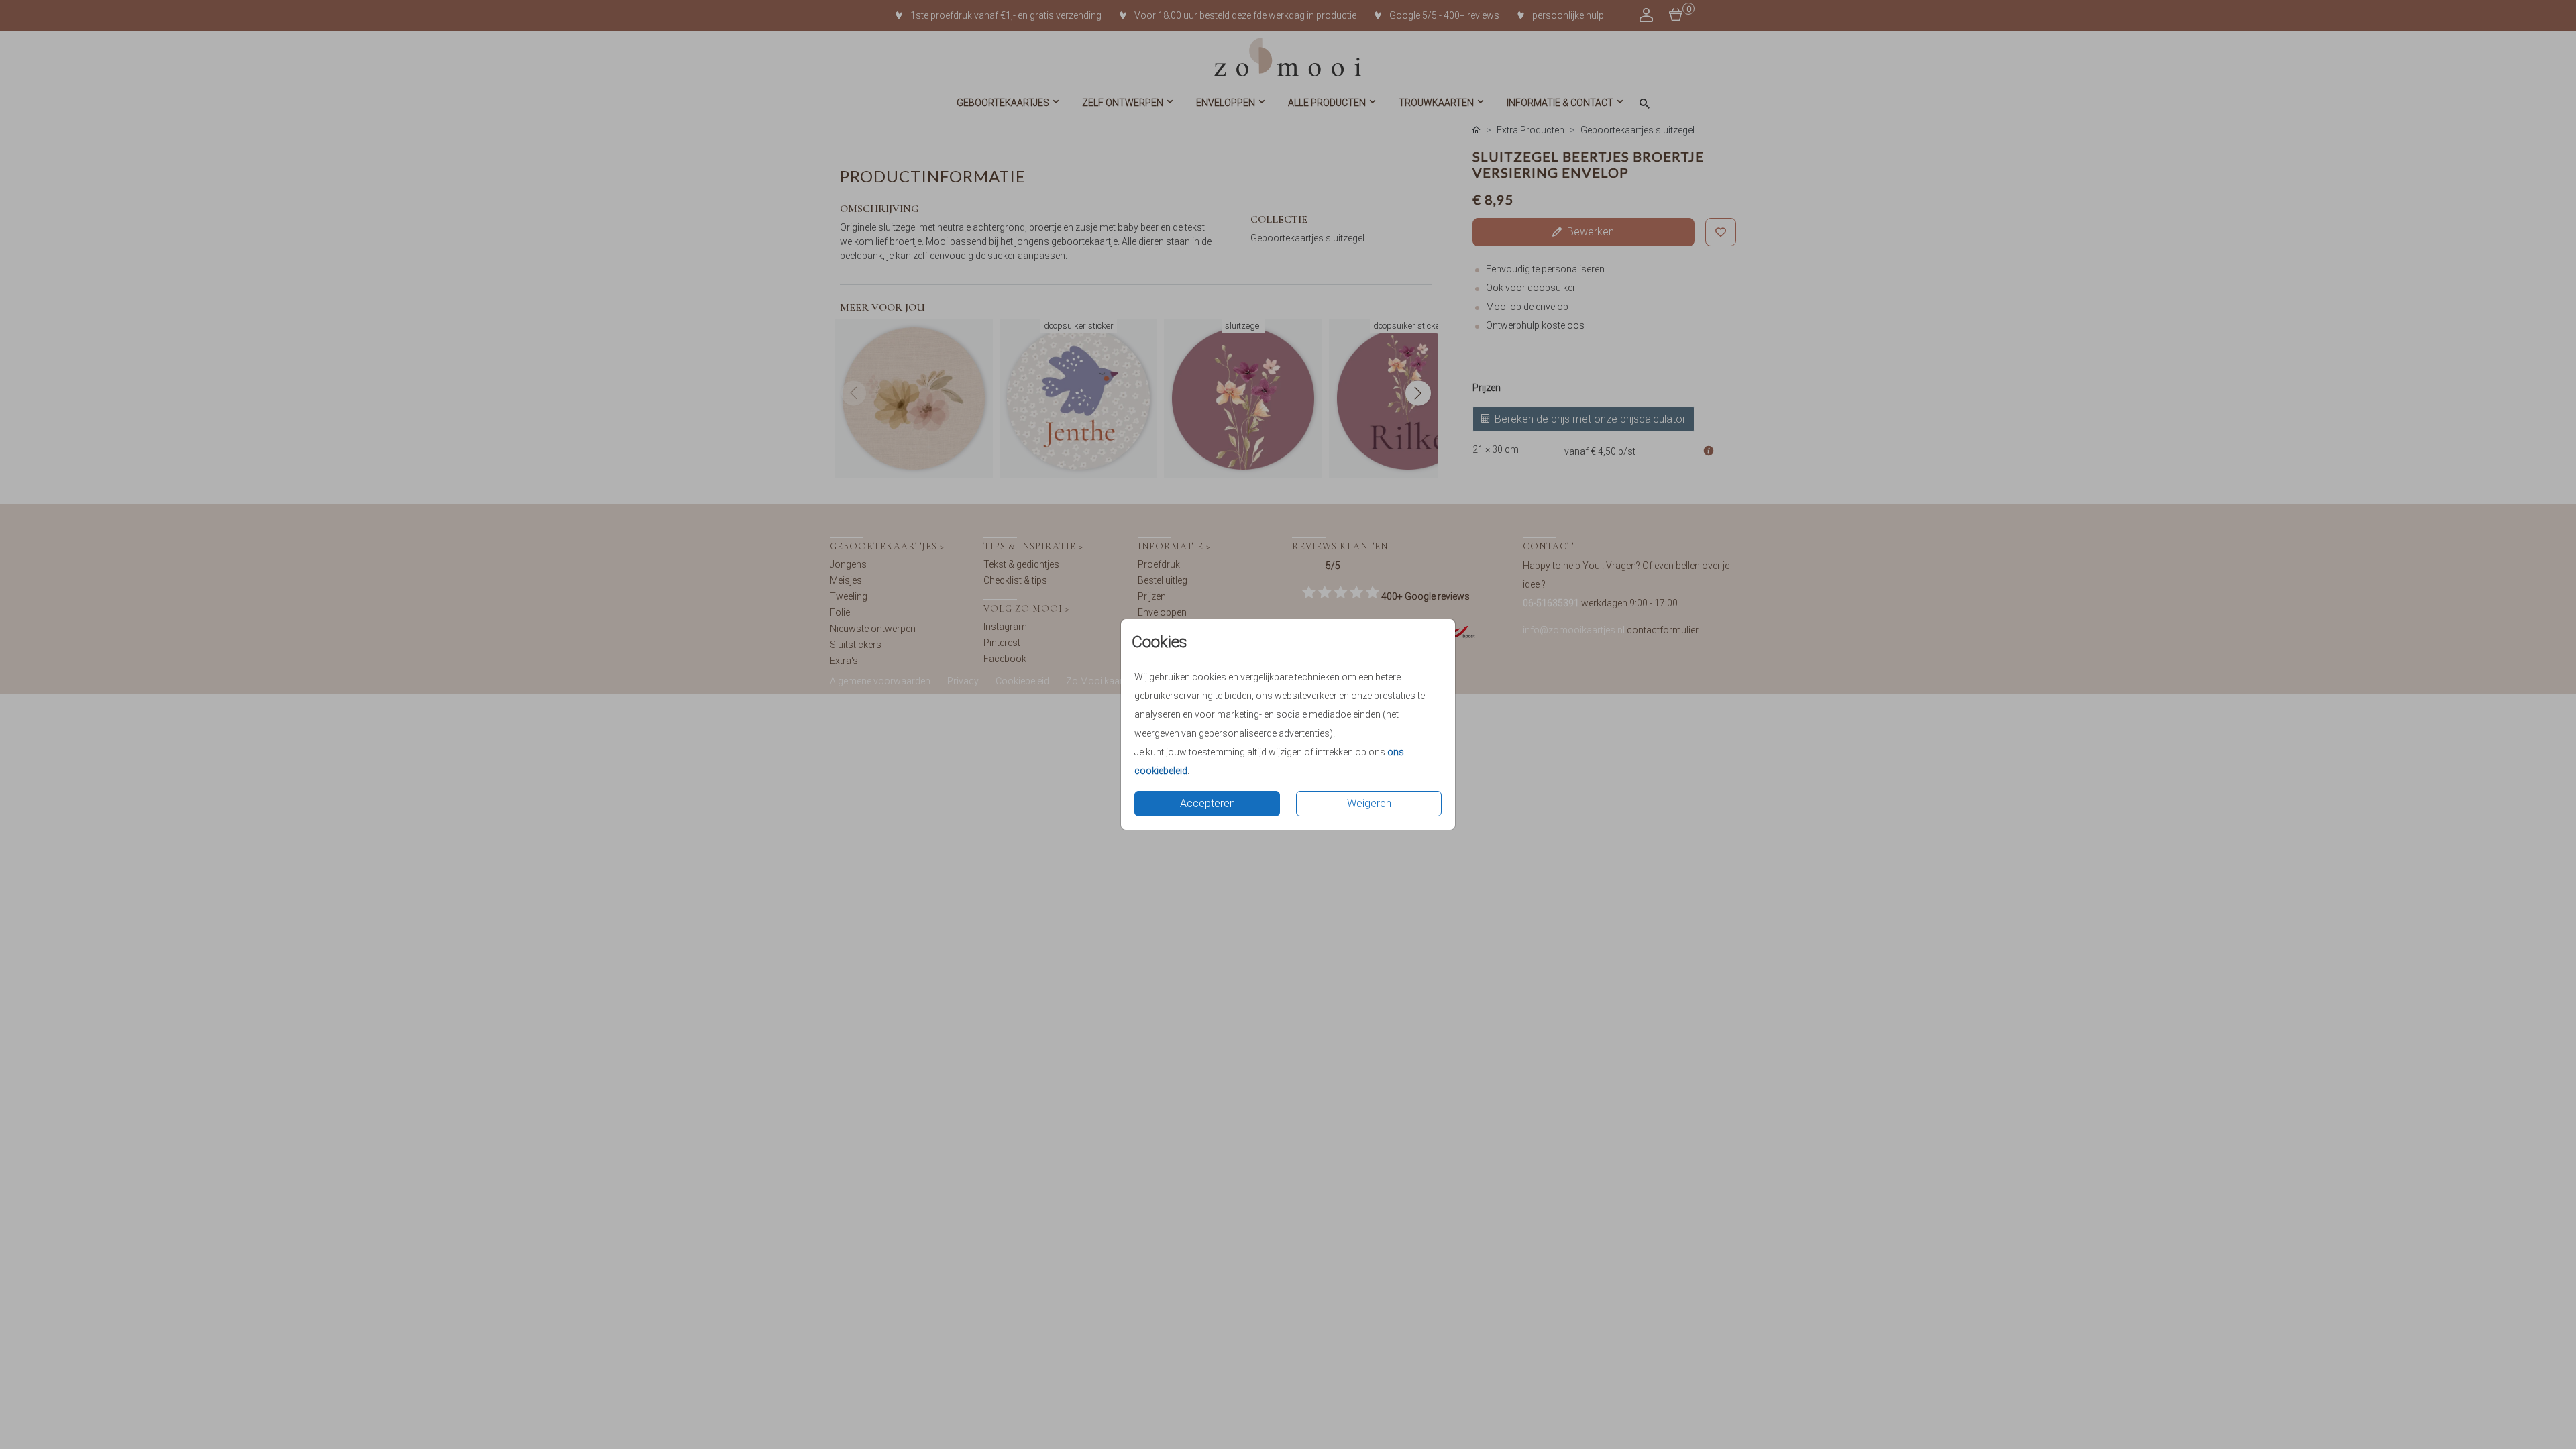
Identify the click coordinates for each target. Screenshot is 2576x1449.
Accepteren (1207, 803)
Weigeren (1369, 803)
